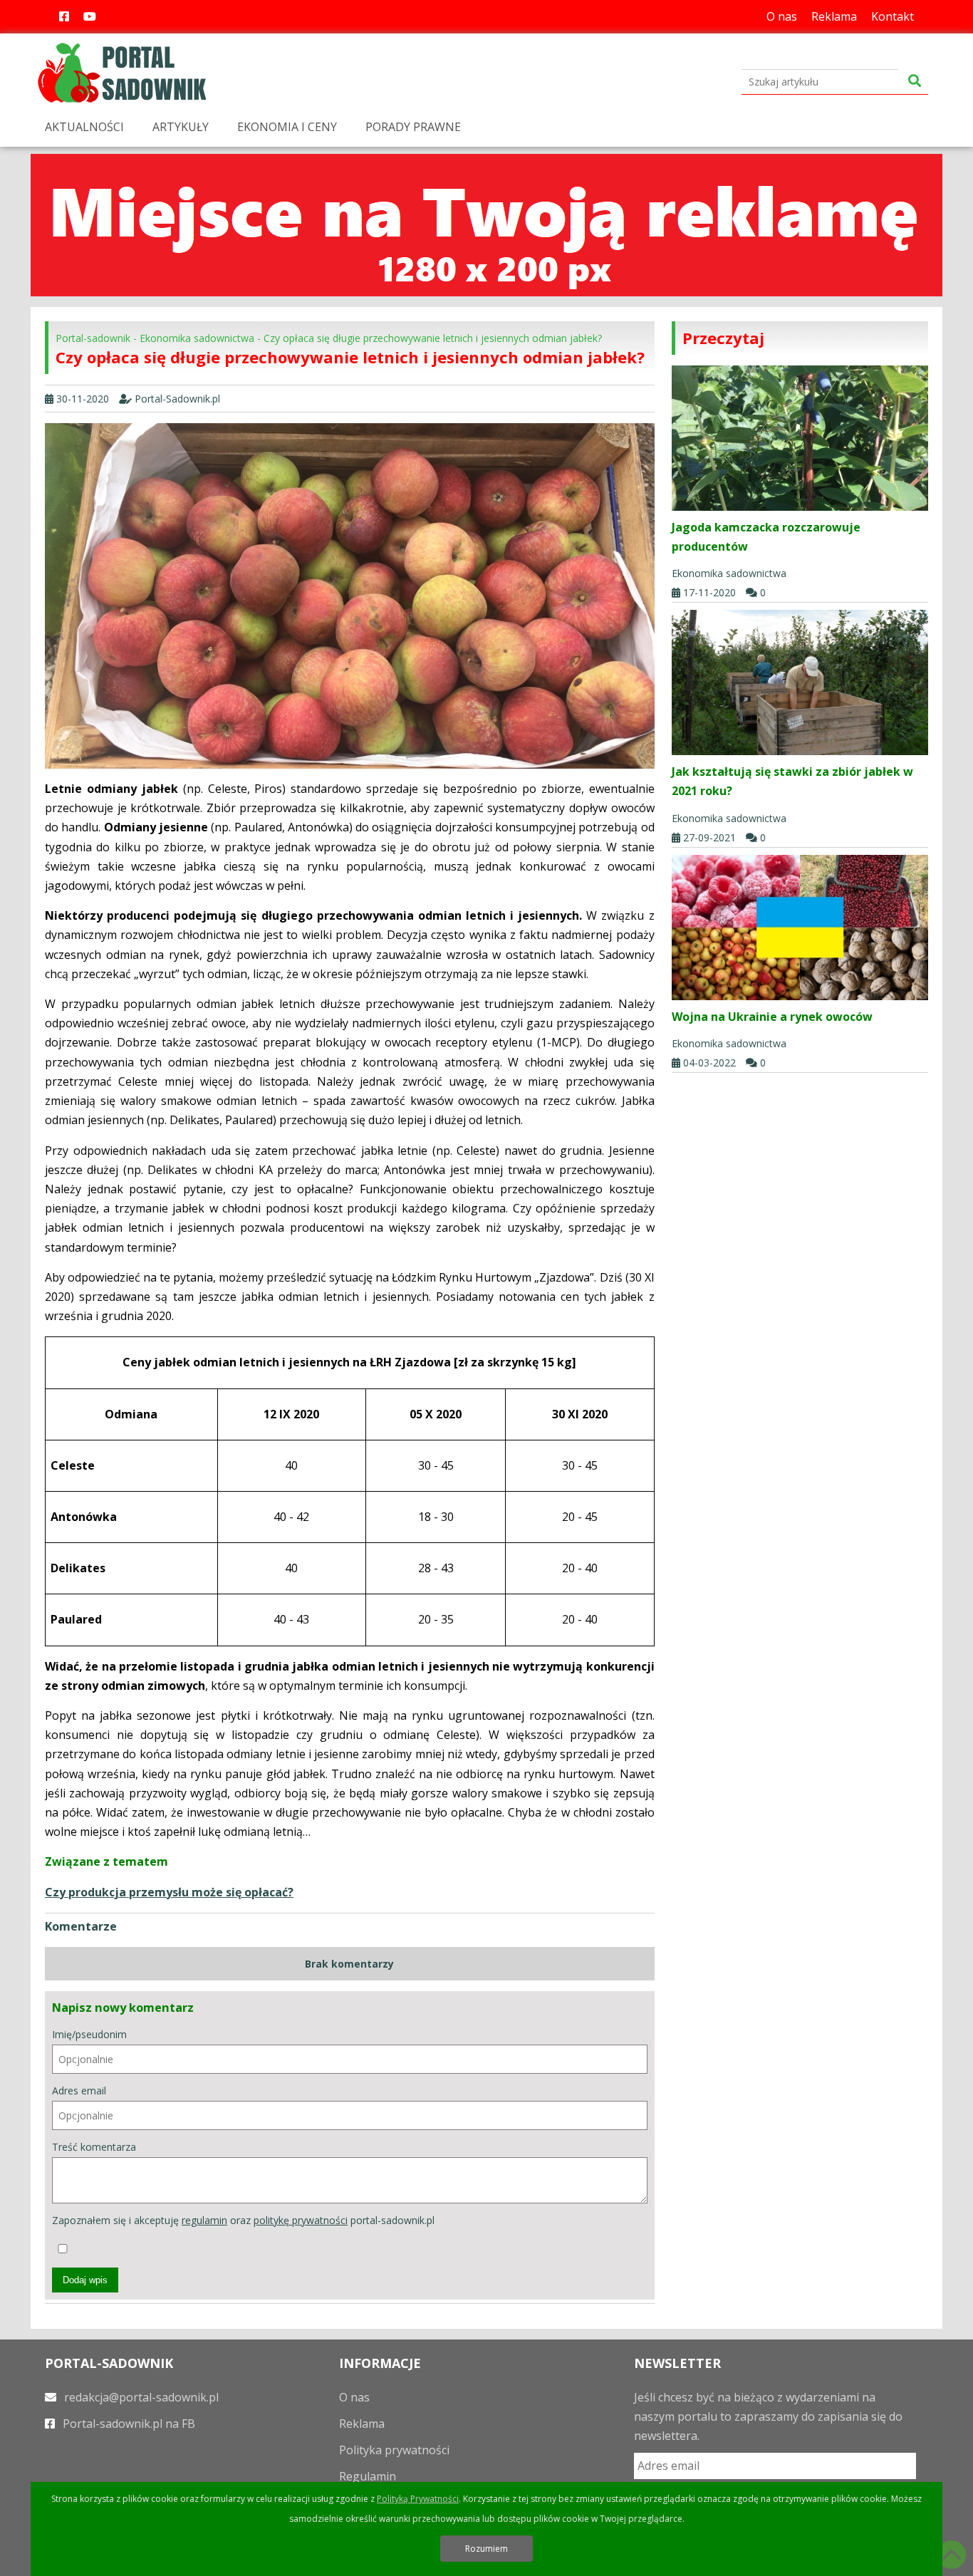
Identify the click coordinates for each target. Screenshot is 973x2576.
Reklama (834, 16)
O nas (782, 16)
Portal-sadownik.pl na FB (128, 2424)
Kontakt (893, 16)
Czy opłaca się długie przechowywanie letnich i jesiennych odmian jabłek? (433, 338)
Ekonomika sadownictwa (197, 338)
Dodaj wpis (85, 2280)
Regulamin (368, 2476)
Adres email (79, 2091)
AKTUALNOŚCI (84, 127)
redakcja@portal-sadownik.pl (140, 2397)
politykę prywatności (301, 2220)
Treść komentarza (94, 2147)
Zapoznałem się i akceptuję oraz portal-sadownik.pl (243, 2220)
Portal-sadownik (93, 338)
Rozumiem (486, 2549)
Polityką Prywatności (418, 2499)
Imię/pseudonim (89, 2034)
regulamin (204, 2220)
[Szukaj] (915, 82)
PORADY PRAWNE (413, 127)
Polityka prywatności (394, 2450)
